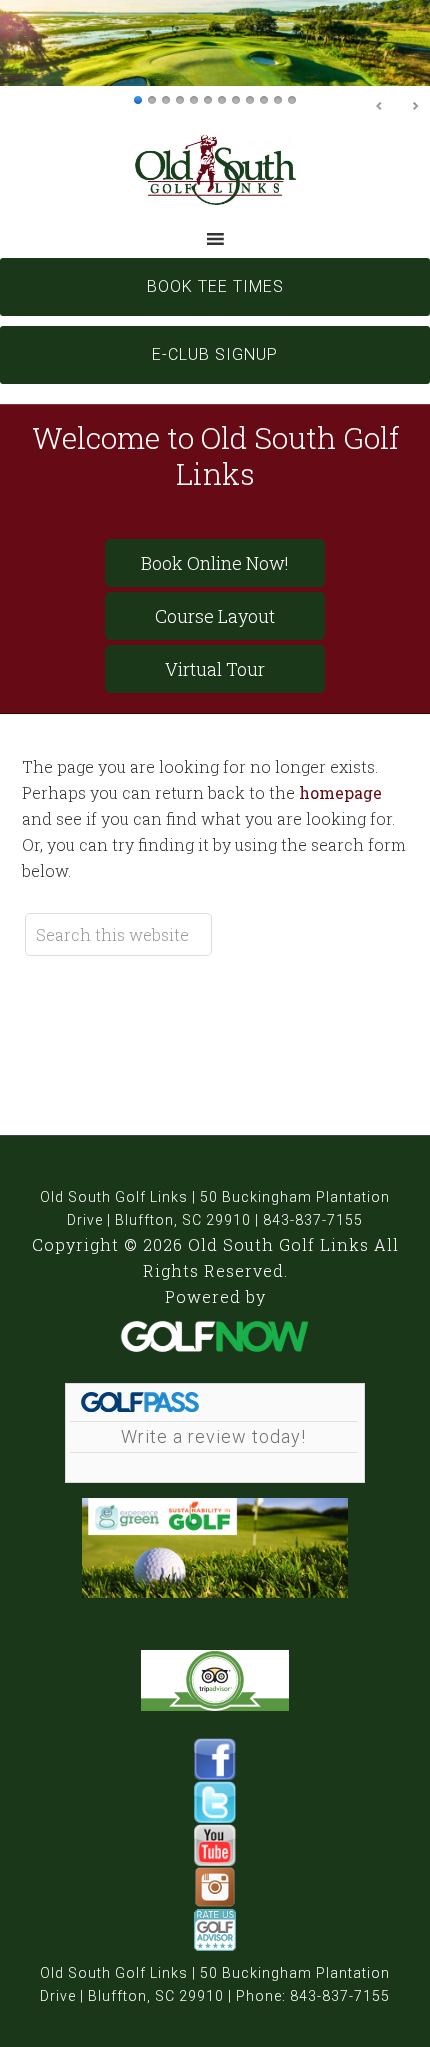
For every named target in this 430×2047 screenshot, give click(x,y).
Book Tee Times (215, 286)
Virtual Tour (215, 669)
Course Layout (215, 616)
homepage (340, 792)
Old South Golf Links (215, 169)
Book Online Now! (215, 563)
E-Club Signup (215, 354)
